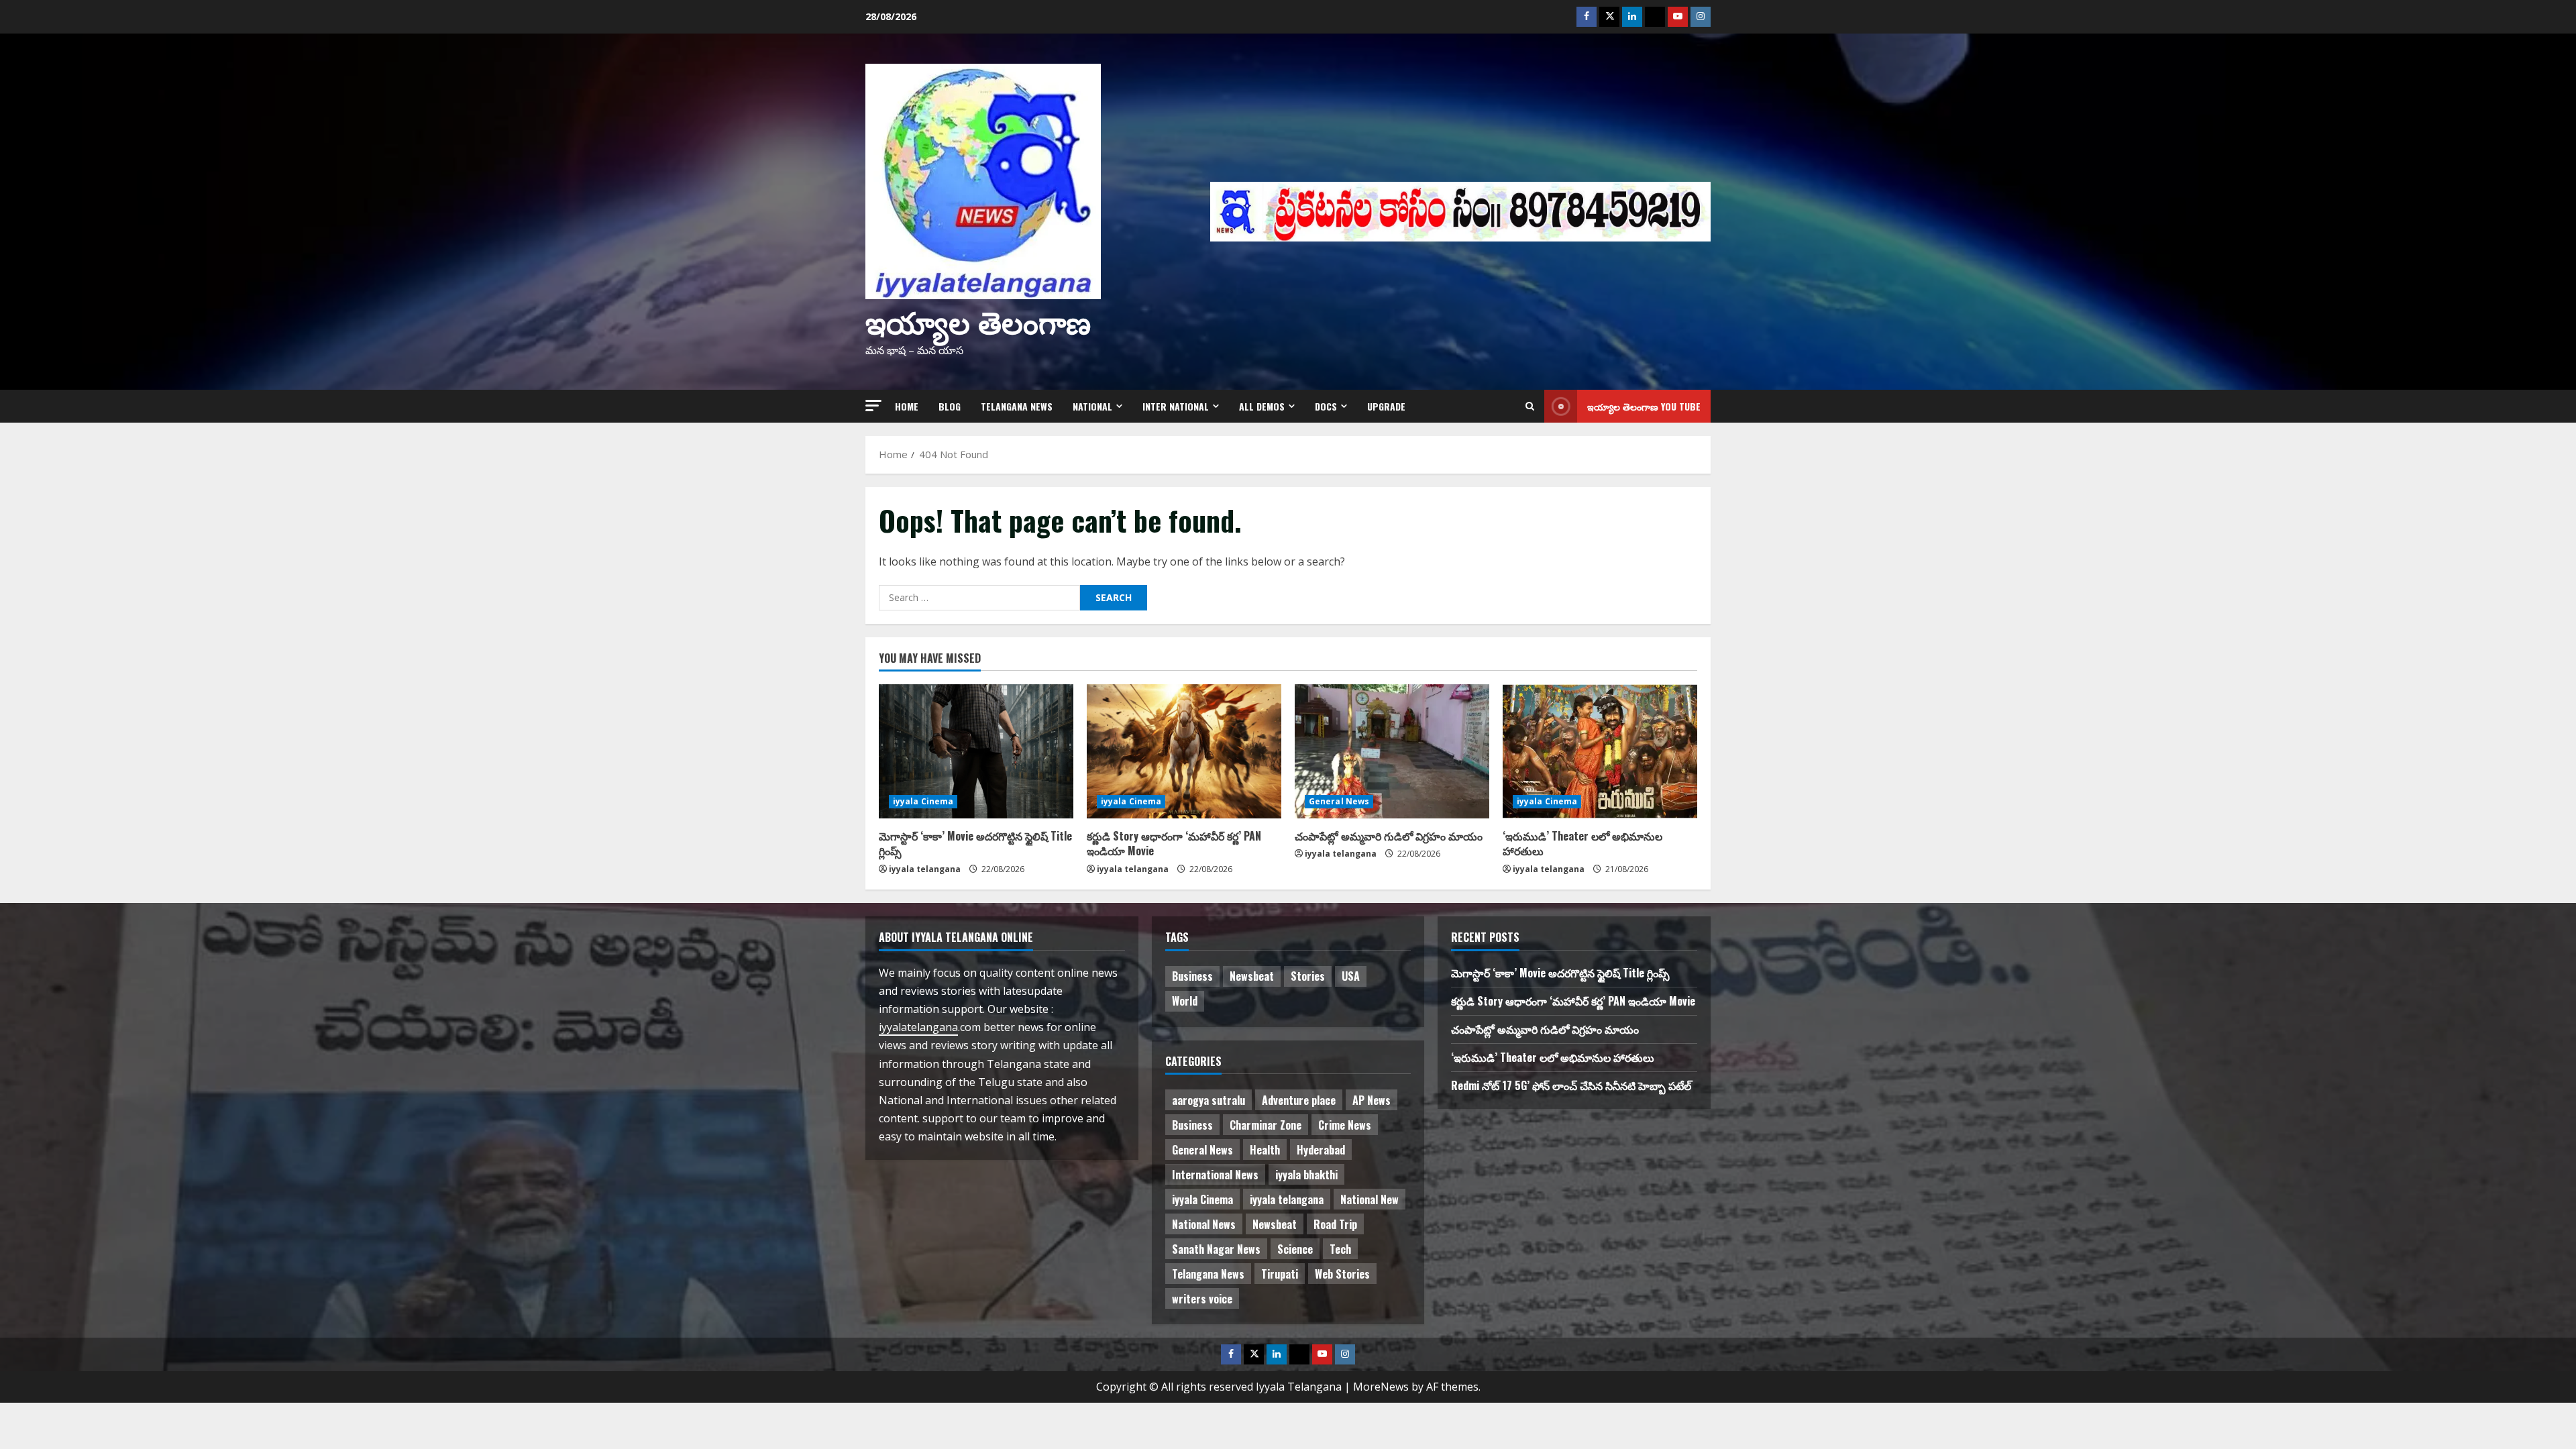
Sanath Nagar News (1216, 1249)
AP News (1372, 1100)
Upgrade (1386, 406)
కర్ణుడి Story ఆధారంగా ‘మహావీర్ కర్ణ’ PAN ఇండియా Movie (1174, 843)
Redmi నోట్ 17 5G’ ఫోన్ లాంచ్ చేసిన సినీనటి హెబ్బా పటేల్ (1571, 1085)
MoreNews (1381, 1387)
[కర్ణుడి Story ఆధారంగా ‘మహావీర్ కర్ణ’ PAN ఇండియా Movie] (1184, 751)
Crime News (1345, 1125)
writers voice (1202, 1299)
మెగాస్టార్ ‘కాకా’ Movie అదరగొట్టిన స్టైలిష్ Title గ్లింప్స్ (975, 843)
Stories (1308, 976)
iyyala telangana (925, 869)
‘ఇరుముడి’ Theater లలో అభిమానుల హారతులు (1582, 843)
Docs (1326, 406)
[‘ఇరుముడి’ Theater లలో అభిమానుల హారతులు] (1600, 751)
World (1185, 1001)
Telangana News (1017, 406)
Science (1295, 1249)
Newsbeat (1252, 976)
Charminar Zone (1266, 1125)
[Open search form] (1530, 406)
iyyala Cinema (923, 801)
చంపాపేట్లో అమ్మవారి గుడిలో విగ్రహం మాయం (1389, 836)
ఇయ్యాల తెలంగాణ (978, 320)
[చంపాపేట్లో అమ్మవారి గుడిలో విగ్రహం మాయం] (1392, 751)
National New (1370, 1199)
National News (1204, 1224)
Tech (1340, 1249)
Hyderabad (1321, 1150)
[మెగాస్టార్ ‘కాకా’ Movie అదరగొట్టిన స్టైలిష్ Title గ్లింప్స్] (976, 751)
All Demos (1262, 406)
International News (1215, 1175)
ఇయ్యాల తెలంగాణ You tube (1644, 406)
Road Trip (1335, 1224)
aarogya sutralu (1209, 1100)
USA (1351, 976)
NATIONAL (1092, 406)
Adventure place (1299, 1100)
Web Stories (1342, 1274)
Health (1265, 1150)
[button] (873, 406)
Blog (950, 406)
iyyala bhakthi (1306, 1175)
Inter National (1176, 406)
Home (907, 406)
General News (1339, 801)
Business (1192, 976)
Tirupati (1280, 1274)
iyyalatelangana (918, 1027)
